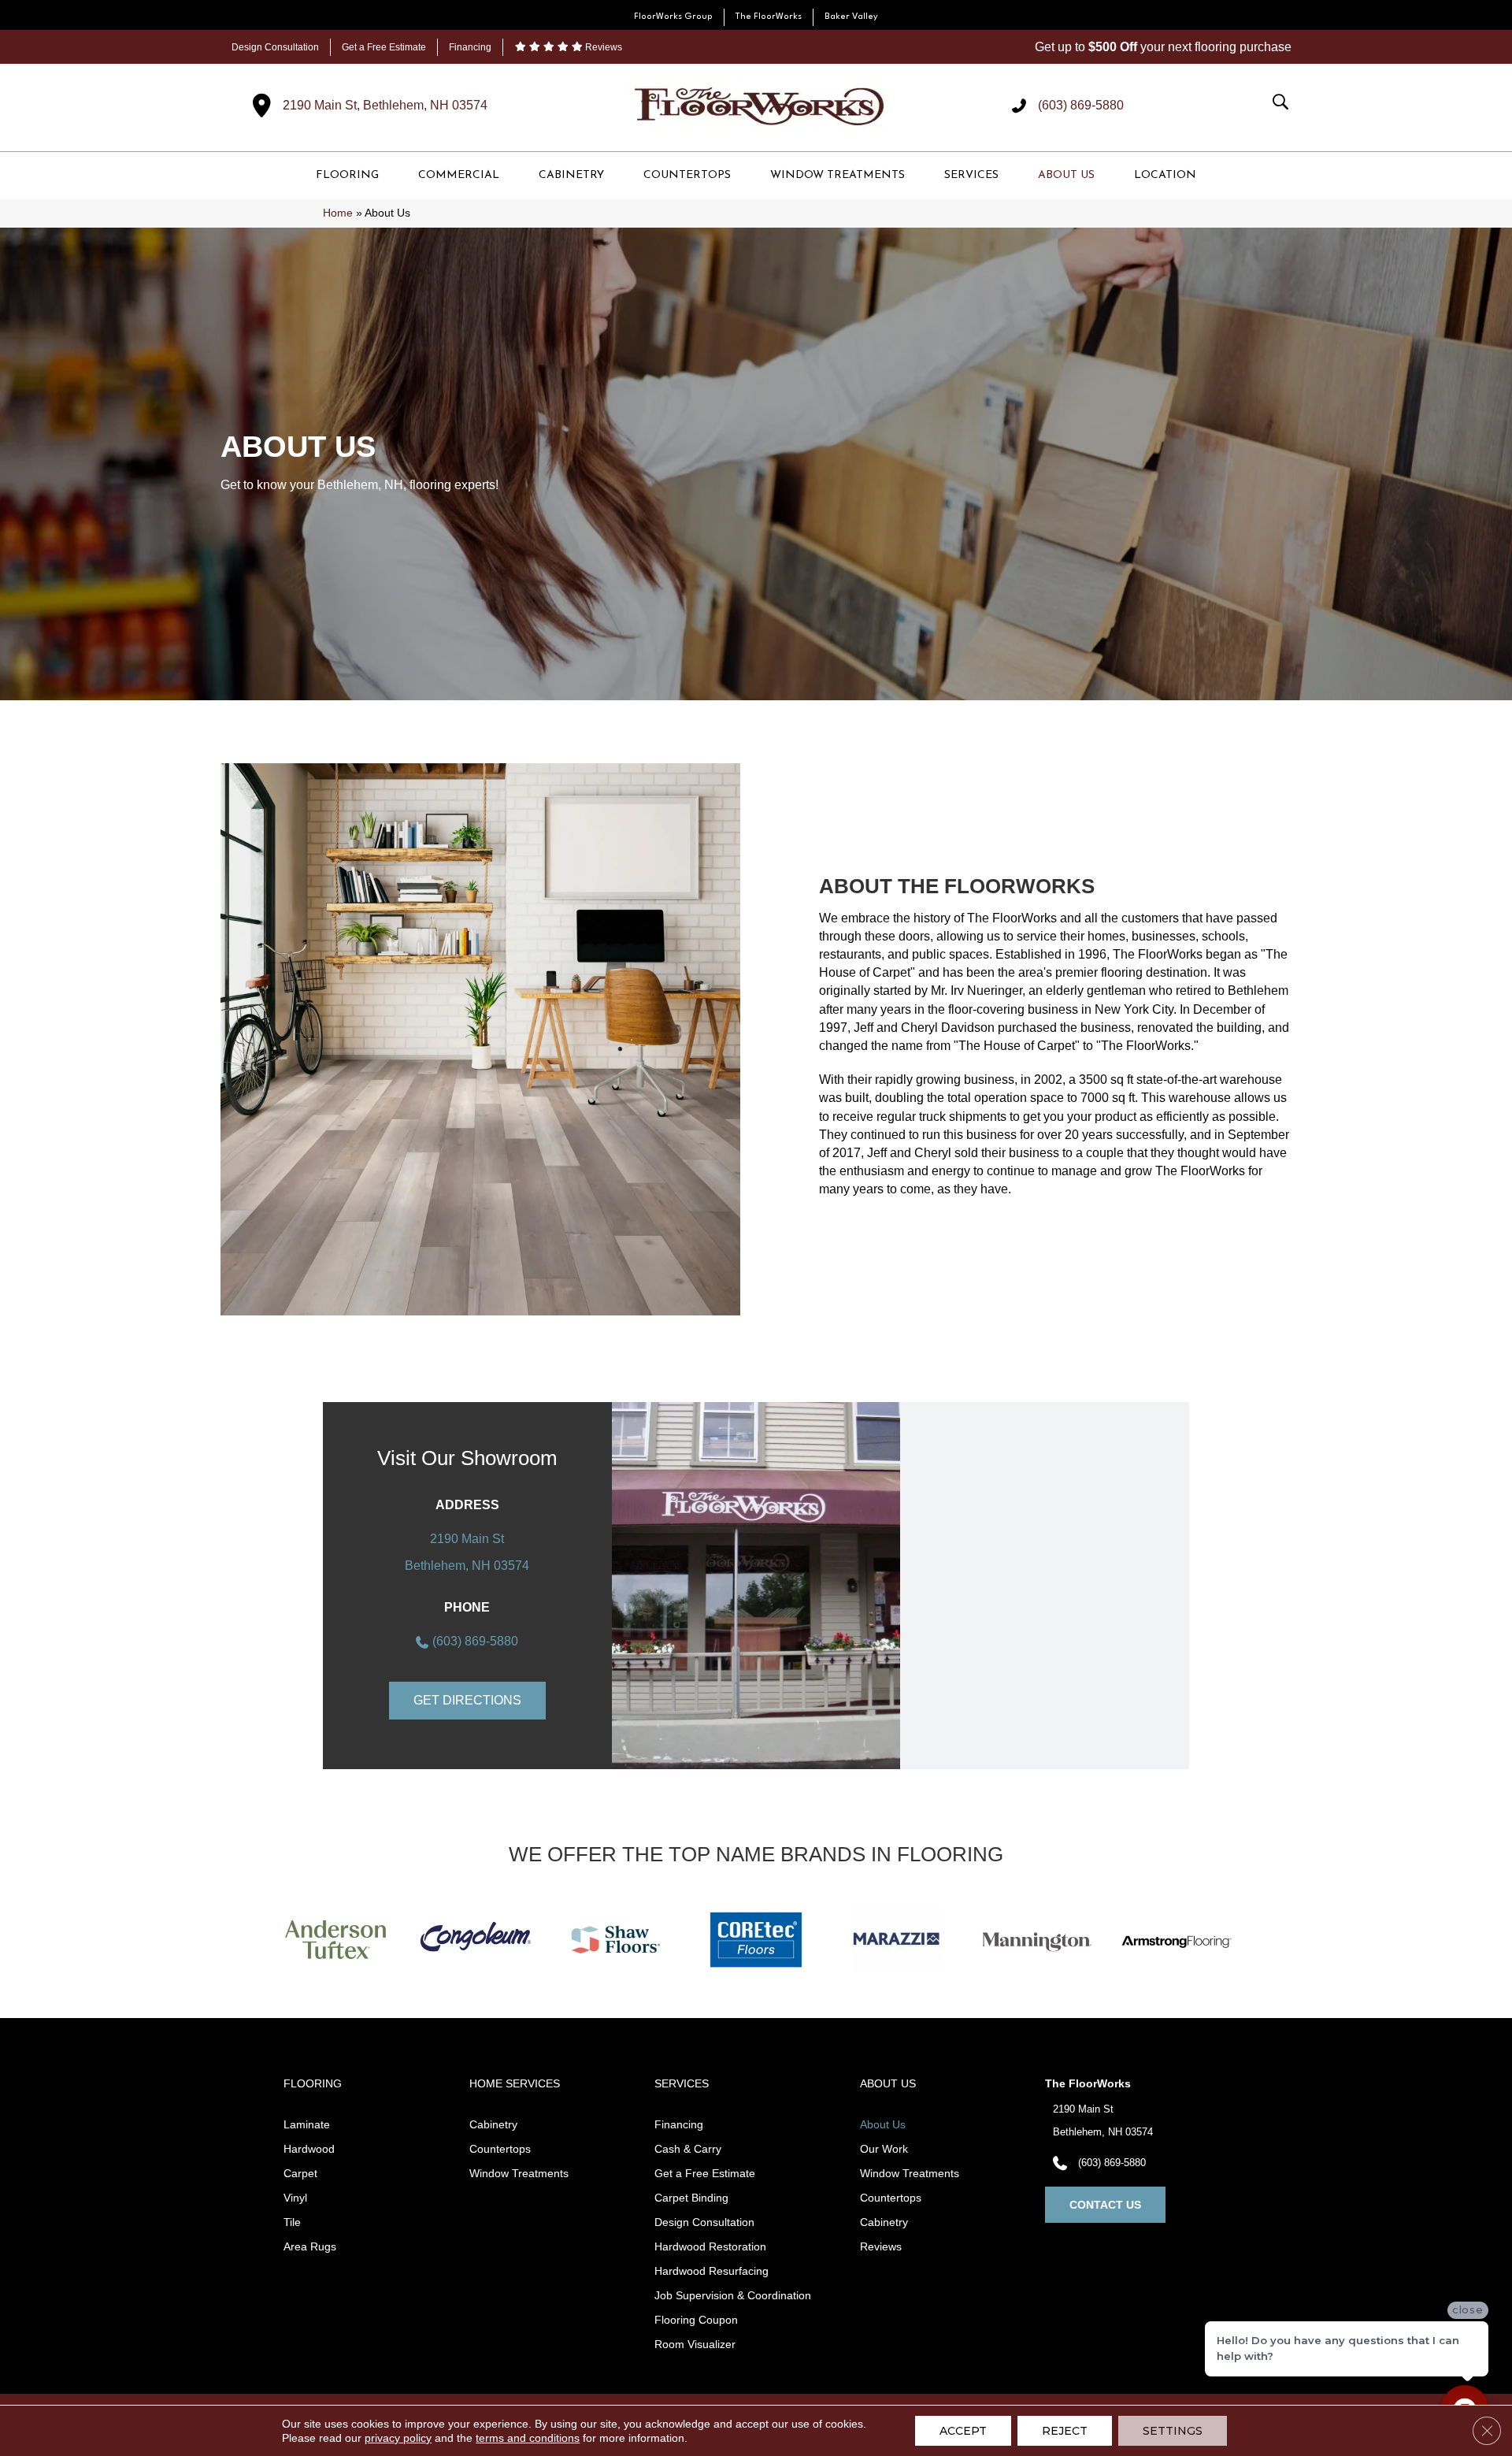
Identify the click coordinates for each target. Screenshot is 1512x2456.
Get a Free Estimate (384, 47)
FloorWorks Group (673, 17)
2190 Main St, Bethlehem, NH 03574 (385, 105)
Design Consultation (275, 47)
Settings (1173, 2431)
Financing (470, 47)
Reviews (602, 47)
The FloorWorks (769, 17)
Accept (963, 2431)
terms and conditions (528, 2438)
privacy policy (398, 2438)
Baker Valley (851, 17)
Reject (1065, 2431)
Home (338, 213)
